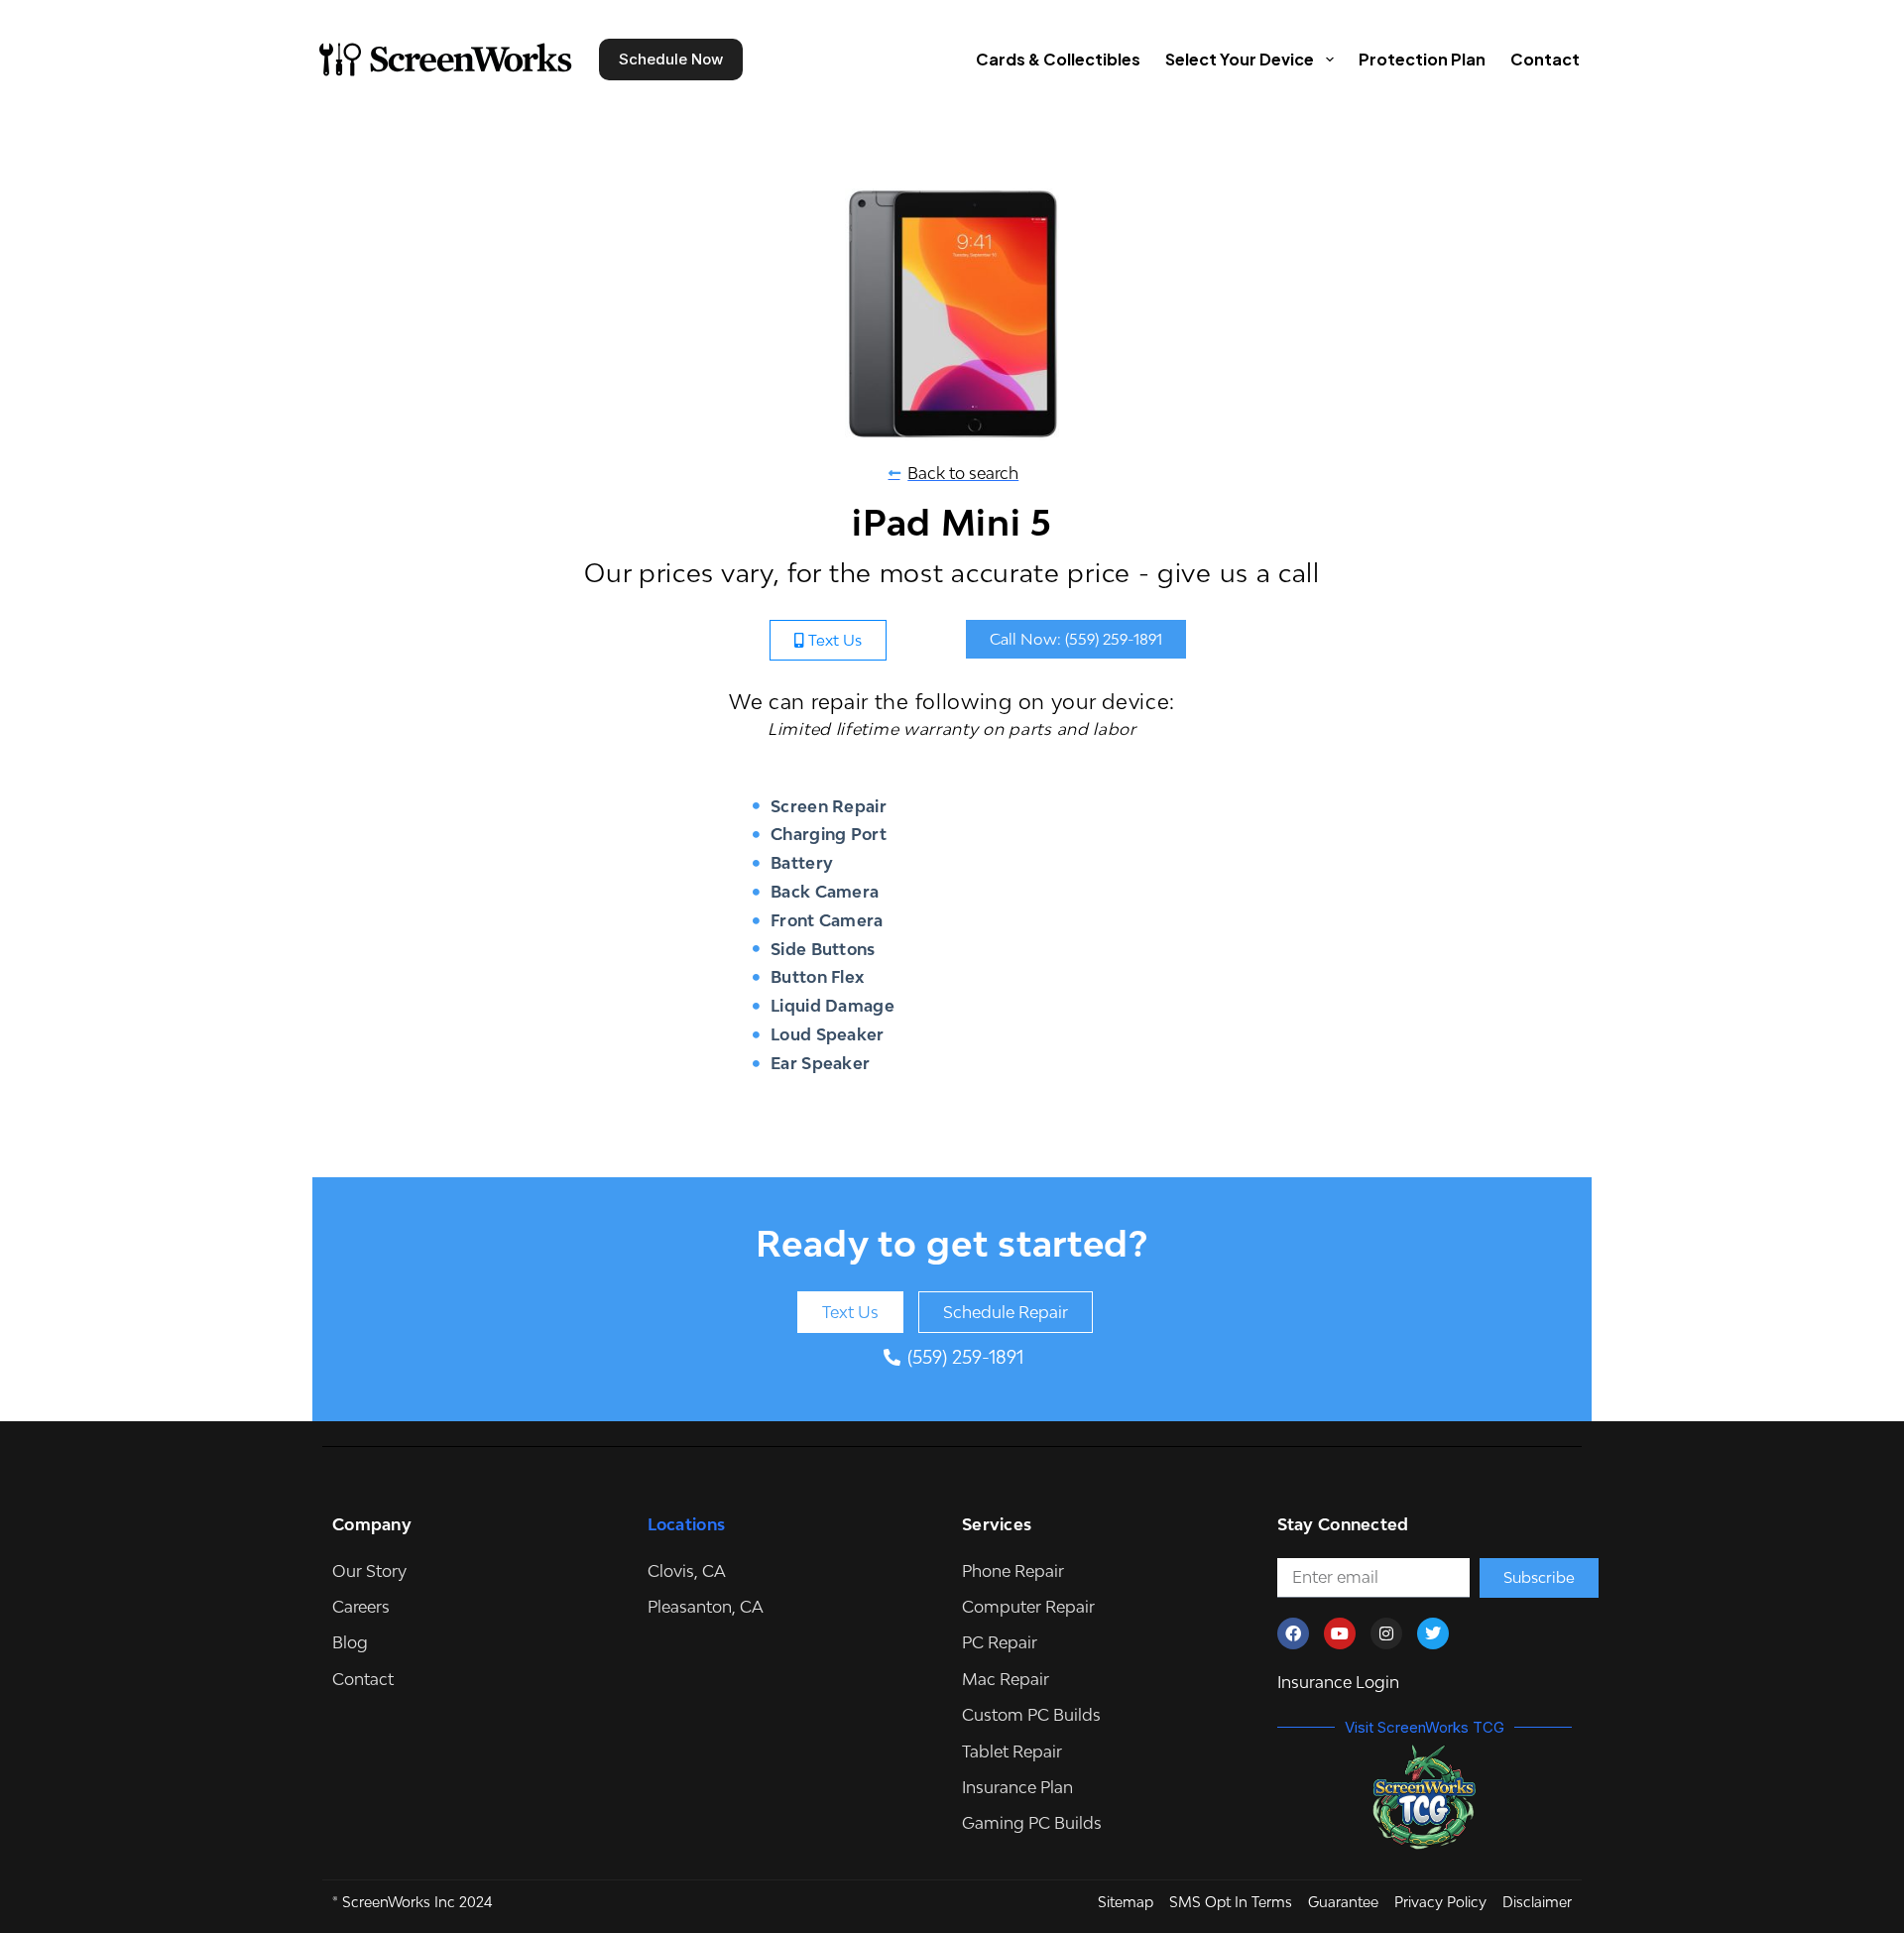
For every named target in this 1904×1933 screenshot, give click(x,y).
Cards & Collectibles (1058, 59)
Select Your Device (1240, 59)
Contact (1545, 59)
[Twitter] (1433, 1633)
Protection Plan (1422, 59)
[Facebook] (1293, 1633)
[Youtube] (1340, 1633)
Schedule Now (671, 59)
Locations (687, 1524)
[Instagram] (1386, 1633)
